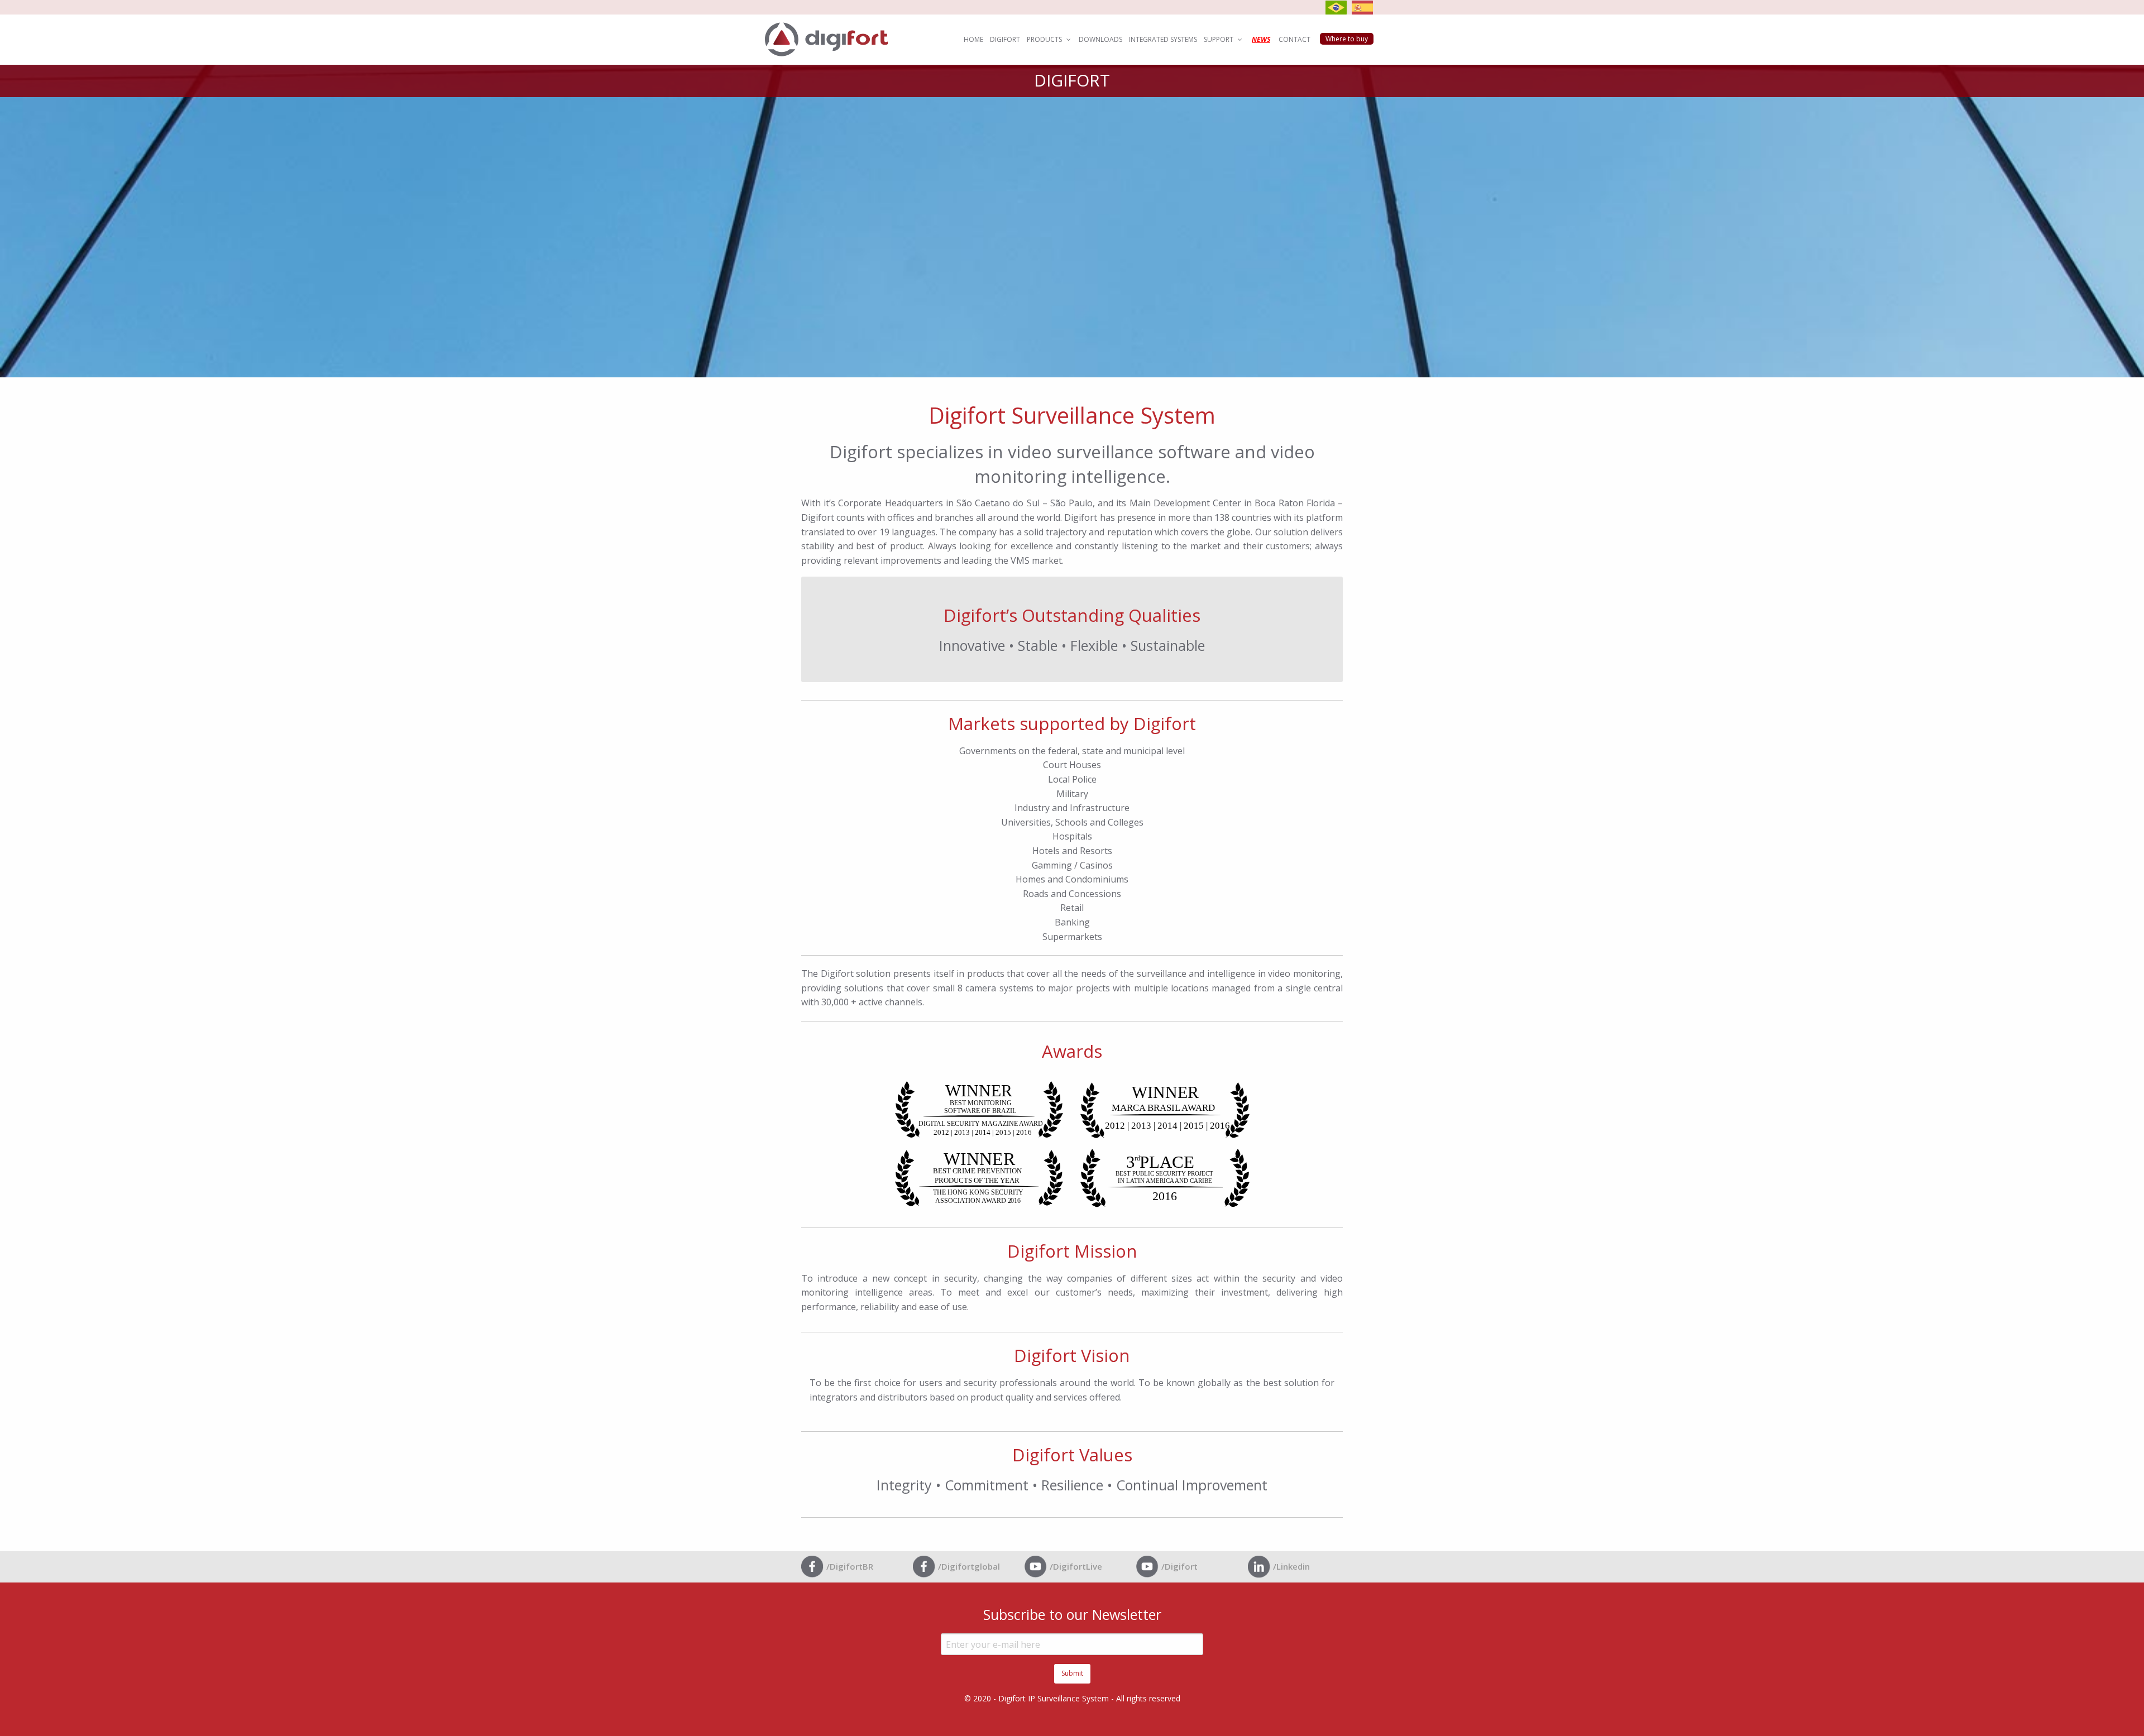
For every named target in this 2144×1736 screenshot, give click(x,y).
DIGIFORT (1005, 39)
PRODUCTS (1045, 39)
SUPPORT (1219, 39)
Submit (1072, 1673)
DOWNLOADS (1100, 39)
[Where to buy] (1347, 15)
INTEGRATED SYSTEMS (1163, 39)
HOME (973, 39)
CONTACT (1294, 39)
